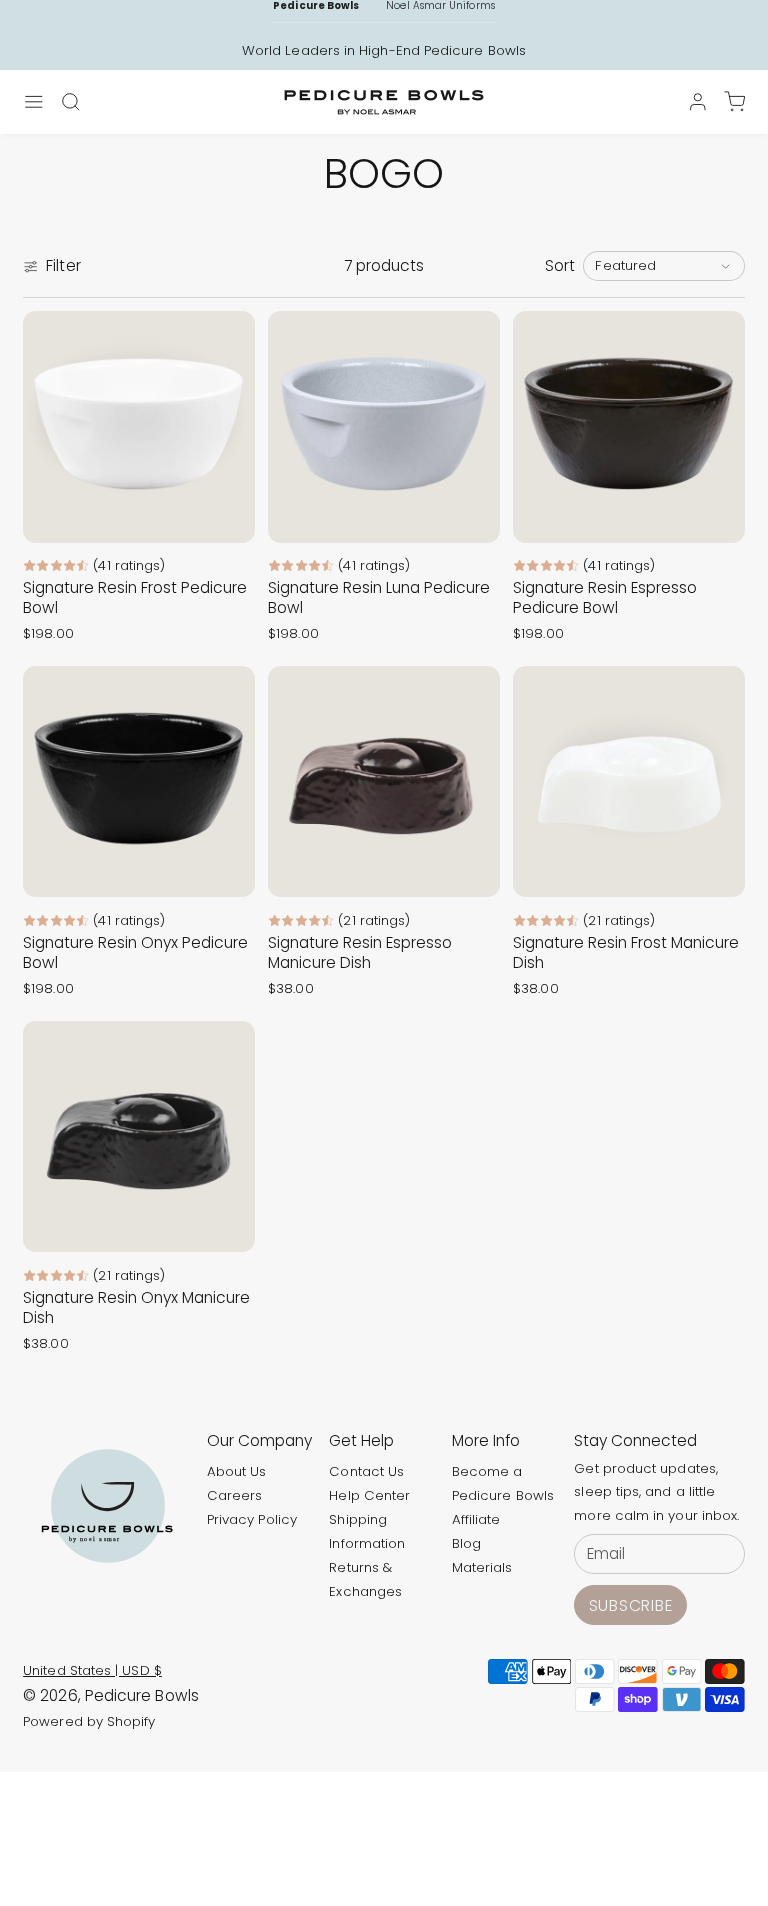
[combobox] (664, 266)
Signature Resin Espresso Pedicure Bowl (605, 597)
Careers (235, 1495)
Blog (466, 1543)
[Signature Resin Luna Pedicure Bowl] (384, 427)
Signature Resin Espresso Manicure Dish (360, 952)
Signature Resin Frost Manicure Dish (626, 952)
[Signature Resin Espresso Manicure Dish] (384, 782)
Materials (482, 1567)
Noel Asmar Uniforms (440, 6)
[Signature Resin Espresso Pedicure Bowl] (629, 427)
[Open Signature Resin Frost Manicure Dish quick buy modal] (717, 870)
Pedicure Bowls (316, 6)
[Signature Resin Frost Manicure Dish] (629, 782)
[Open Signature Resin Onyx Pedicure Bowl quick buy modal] (227, 870)
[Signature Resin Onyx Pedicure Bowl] (139, 782)
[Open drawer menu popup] (33, 102)
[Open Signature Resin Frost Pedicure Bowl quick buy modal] (227, 515)
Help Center (369, 1495)
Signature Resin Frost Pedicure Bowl (135, 597)
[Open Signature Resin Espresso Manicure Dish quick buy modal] (472, 870)
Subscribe (631, 1605)
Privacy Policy (252, 1519)
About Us (237, 1471)
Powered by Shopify (89, 1721)
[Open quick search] (70, 102)
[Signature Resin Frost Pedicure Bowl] (139, 427)
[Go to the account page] (698, 102)
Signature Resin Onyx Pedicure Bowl (135, 952)
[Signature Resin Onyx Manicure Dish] (139, 1137)
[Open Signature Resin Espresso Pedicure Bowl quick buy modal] (717, 515)
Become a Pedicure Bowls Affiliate (503, 1495)
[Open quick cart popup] (734, 102)
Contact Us (366, 1471)
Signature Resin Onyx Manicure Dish (136, 1307)
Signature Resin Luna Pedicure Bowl (379, 597)
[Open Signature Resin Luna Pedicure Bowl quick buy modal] (472, 515)
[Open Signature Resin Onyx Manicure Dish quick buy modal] (227, 1225)
